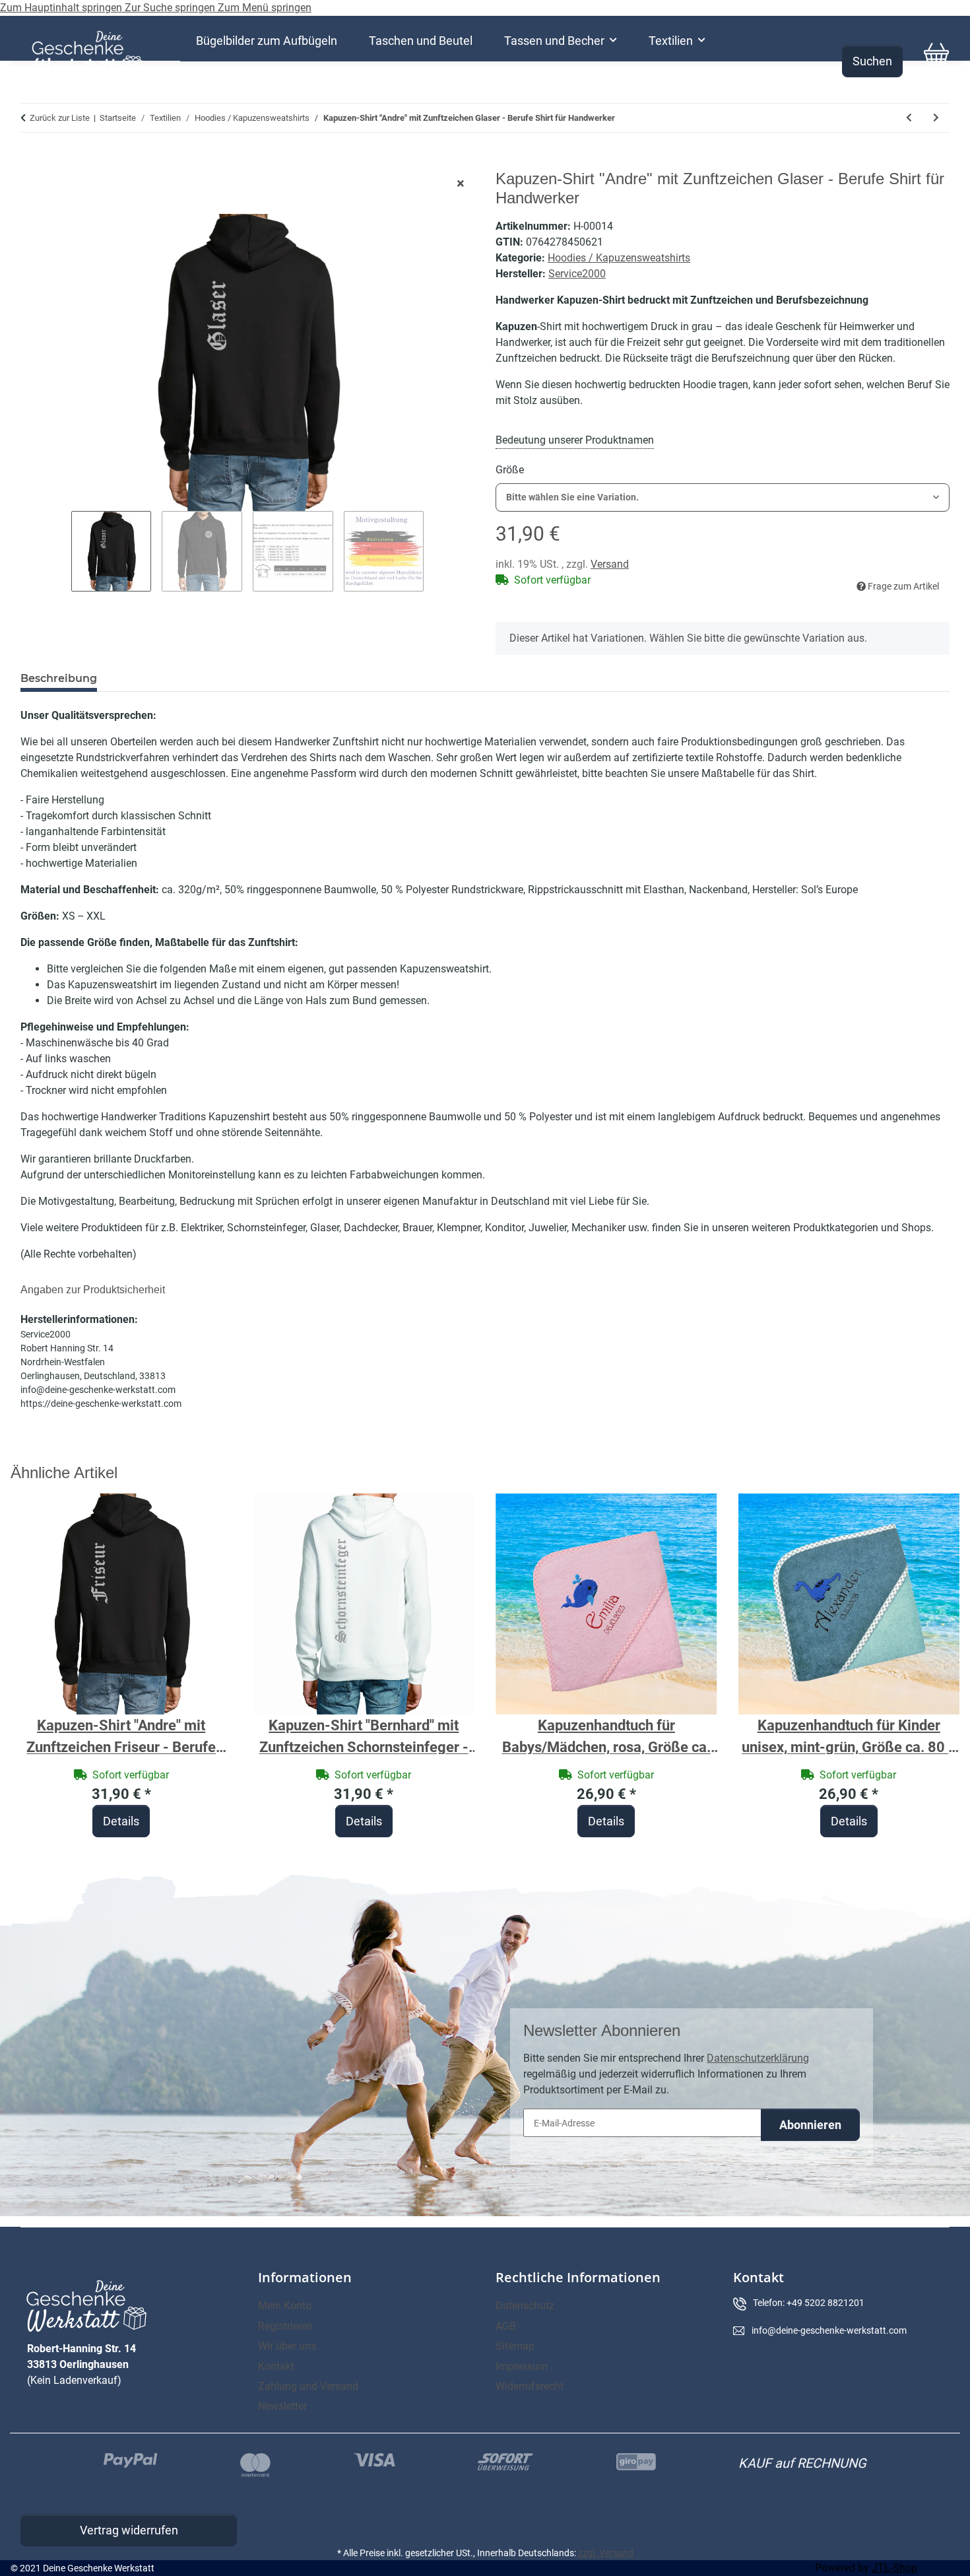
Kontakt (276, 2366)
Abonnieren (810, 2125)
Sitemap (515, 2346)
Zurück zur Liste (60, 118)
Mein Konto (285, 2306)
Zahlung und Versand (308, 2386)
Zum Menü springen (265, 8)
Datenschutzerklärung (758, 2058)
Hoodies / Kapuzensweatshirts (619, 258)
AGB (506, 2326)
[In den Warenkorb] (31, 162)
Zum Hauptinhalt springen (62, 8)
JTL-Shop (894, 2568)
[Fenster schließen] (461, 184)
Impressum (522, 2366)
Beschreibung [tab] (59, 678)
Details (121, 1821)
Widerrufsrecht (530, 2386)
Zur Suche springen (171, 8)
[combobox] (723, 497)
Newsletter (282, 2406)
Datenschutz (525, 2306)
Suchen (872, 61)
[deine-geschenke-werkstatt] (87, 54)
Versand (610, 564)
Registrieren (285, 2326)
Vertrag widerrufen (129, 2530)
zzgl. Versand (606, 2553)
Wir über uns (287, 2346)
